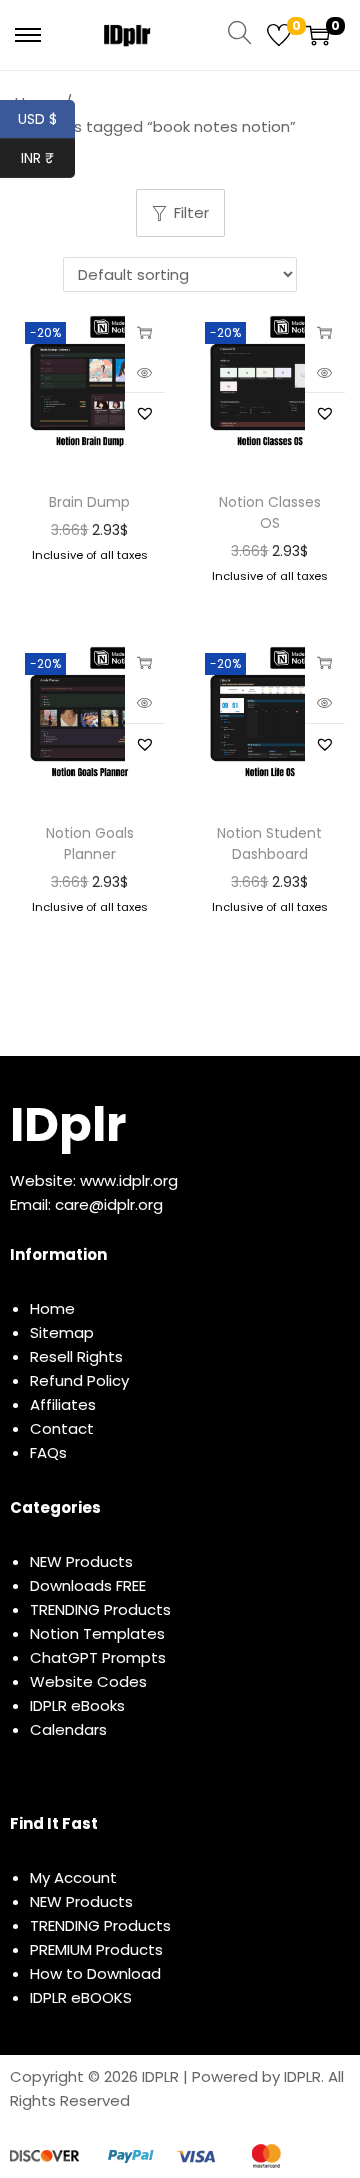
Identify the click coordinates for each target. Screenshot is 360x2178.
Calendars (68, 1729)
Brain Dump (89, 502)
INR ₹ (48, 158)
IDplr (68, 1124)
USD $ (46, 119)
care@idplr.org (109, 1204)
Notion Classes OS (270, 512)
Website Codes (88, 1681)
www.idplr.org (129, 1180)
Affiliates (63, 1404)
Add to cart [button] (145, 332)
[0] (279, 35)
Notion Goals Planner (90, 843)
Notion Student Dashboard (269, 843)
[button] (145, 413)
